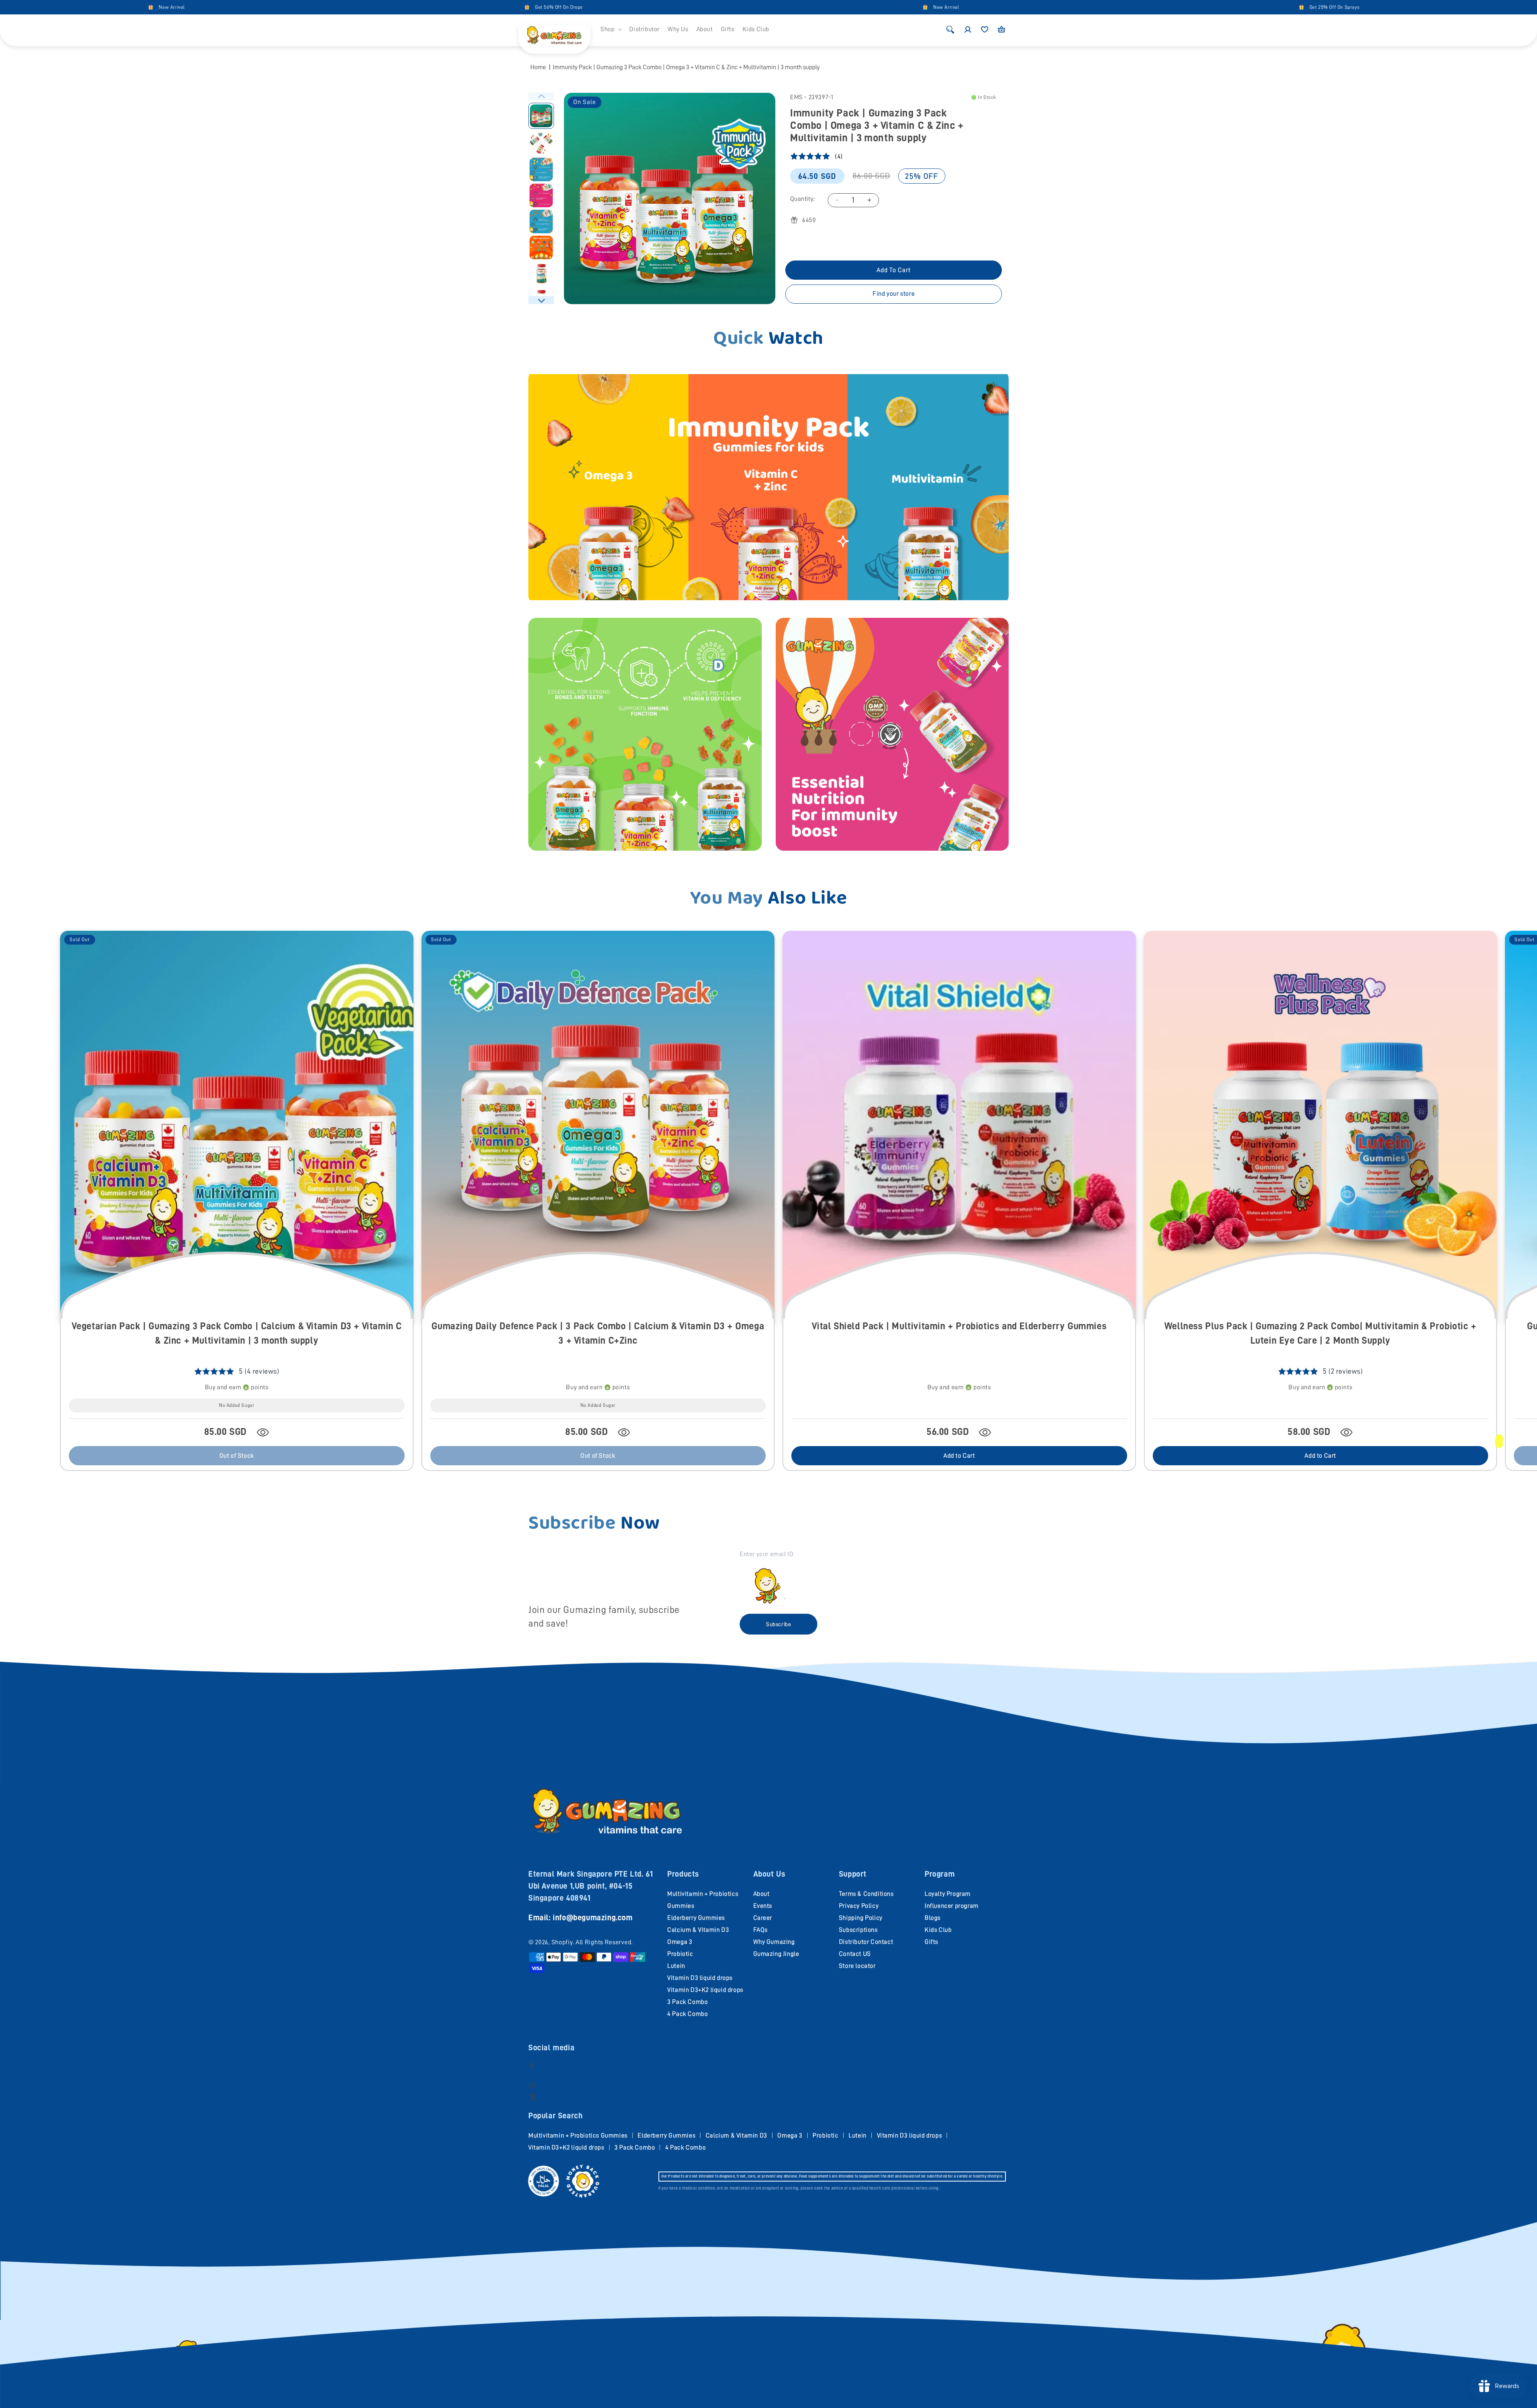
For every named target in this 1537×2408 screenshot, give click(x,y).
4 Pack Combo (687, 2014)
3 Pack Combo (687, 2002)
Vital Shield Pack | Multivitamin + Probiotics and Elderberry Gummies (959, 1326)
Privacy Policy (859, 1906)
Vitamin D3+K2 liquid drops (705, 1990)
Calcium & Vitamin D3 (698, 1930)
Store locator (857, 1966)
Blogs (933, 1918)
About (761, 1894)
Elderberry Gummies (696, 1918)
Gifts (931, 1942)
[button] (611, 29)
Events (763, 1906)
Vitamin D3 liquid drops (700, 1978)
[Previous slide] (541, 96)
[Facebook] (532, 2065)
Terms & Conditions (866, 1894)
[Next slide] (541, 300)
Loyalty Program (948, 1894)
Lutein (676, 1966)
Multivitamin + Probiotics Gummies (578, 2136)
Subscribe (779, 1624)
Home (538, 67)
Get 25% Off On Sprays (1075, 7)
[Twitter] (533, 2096)
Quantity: (803, 199)
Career (763, 1918)
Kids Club (938, 1930)
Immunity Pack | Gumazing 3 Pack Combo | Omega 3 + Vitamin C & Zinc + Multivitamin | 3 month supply (686, 67)
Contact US (855, 1954)
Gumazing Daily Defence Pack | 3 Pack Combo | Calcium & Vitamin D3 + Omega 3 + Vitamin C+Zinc (598, 1333)
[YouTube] (532, 2085)
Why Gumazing (774, 1942)
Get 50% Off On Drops (300, 7)
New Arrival (687, 7)
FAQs (760, 1930)
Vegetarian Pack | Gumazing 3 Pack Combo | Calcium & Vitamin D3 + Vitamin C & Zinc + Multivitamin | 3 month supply (237, 1333)
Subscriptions (858, 1930)
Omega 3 (680, 1942)
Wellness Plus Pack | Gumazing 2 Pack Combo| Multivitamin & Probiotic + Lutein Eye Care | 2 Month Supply (1320, 1333)
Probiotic (680, 1954)
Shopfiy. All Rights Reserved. (592, 1942)
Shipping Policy (861, 1918)
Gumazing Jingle (776, 1954)
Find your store (894, 294)
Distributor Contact (866, 1942)
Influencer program (952, 1906)
